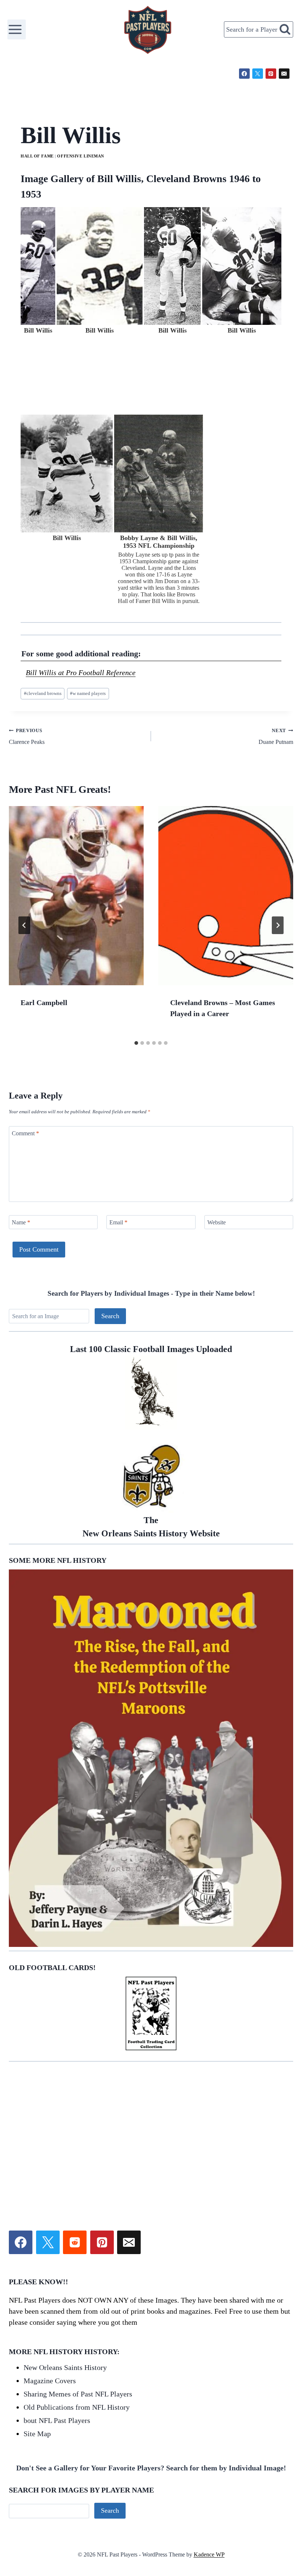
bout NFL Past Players (57, 2420)
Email (118, 1222)
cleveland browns (43, 693)
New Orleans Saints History (65, 2367)
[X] (258, 74)
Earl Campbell (44, 1003)
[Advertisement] (151, 2116)
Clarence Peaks (27, 737)
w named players (88, 693)
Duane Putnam (276, 737)
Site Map (37, 2434)
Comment (25, 1133)
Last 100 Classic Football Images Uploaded (151, 1349)
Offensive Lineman (81, 156)
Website (217, 1222)
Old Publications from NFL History (77, 2407)
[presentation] (76, 896)
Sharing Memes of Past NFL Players (78, 2394)
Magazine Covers (50, 2381)
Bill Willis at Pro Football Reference (81, 673)
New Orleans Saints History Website (151, 1527)
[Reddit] (75, 2242)
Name (21, 1222)
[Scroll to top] (254, 2487)
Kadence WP (209, 2554)
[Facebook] (244, 74)
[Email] (284, 74)
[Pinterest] (271, 74)
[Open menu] (17, 29)
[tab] (136, 1043)
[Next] (278, 925)
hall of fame (37, 156)
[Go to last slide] (24, 925)
